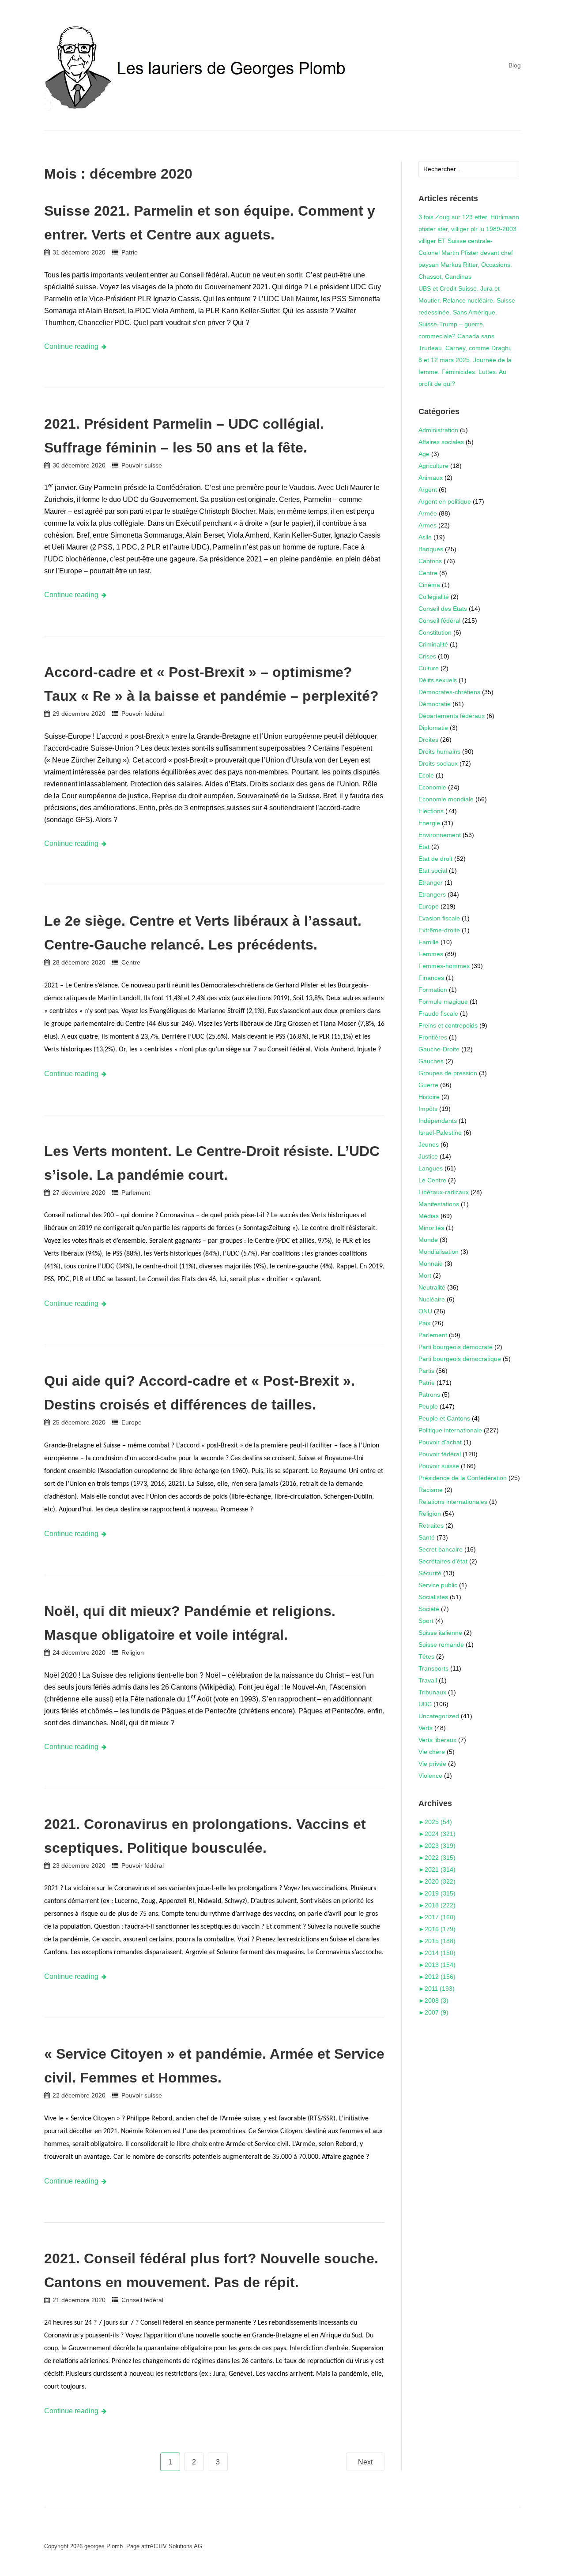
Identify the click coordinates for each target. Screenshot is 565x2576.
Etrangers (432, 894)
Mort (425, 1275)
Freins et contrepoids (448, 1025)
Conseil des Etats (443, 609)
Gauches (431, 1061)
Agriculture (433, 466)
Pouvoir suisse (141, 465)
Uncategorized (439, 1716)
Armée (428, 513)
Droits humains (439, 751)
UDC (425, 1704)
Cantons (430, 561)
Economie (432, 787)
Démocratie (435, 704)
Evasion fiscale (439, 918)
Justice (428, 1156)
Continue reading (71, 346)
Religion (132, 1653)
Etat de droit (435, 859)
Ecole (426, 775)
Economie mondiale (446, 799)
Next (365, 2462)
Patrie (129, 252)
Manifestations (439, 1204)
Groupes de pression (448, 1073)
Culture (429, 668)
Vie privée (432, 1764)
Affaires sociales (441, 442)
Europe (131, 1422)
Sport (426, 1621)
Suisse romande (441, 1645)
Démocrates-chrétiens (449, 692)
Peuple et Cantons (444, 1418)
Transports (433, 1668)
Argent (428, 490)
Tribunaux (432, 1692)
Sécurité (430, 1573)
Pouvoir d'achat (440, 1442)
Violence (430, 1776)
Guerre (428, 1085)
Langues (431, 1168)
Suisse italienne (440, 1633)
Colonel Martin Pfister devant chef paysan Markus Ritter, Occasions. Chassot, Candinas (466, 265)
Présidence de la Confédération (463, 1478)
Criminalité (433, 644)
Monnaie (431, 1264)
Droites (428, 740)
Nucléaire (432, 1299)
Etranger (431, 882)
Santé (427, 1537)
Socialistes (433, 1597)
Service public (438, 1585)
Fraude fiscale (438, 1013)
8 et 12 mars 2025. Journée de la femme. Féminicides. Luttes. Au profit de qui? (465, 372)
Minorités (431, 1228)
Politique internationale (450, 1430)
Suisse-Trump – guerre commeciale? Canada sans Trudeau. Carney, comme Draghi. (465, 336)
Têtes (426, 1656)
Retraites (431, 1525)
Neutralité (432, 1287)
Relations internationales (453, 1502)
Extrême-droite (439, 930)
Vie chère (432, 1752)
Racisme (431, 1490)
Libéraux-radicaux (444, 1192)
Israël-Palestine (440, 1133)
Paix (424, 1323)
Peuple (428, 1406)
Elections (431, 811)
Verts (426, 1728)
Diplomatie (433, 728)
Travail (428, 1680)
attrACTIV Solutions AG (172, 2546)
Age (424, 454)
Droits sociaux (438, 763)
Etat (424, 847)
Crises (427, 656)
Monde (428, 1240)
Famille (429, 942)
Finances (431, 978)
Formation (433, 990)
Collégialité (434, 597)
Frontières (433, 1037)
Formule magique (443, 1002)
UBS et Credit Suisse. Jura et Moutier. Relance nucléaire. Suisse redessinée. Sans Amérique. (467, 300)
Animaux (431, 478)
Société (429, 1609)
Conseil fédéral (142, 2300)
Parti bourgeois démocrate (456, 1347)
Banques (431, 549)
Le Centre (432, 1180)
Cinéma (429, 585)
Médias (429, 1216)
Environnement (440, 835)
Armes (428, 525)
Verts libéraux (437, 1740)
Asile (425, 537)
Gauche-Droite (439, 1049)
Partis (426, 1371)
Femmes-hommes (444, 966)
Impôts (428, 1109)
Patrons (429, 1395)
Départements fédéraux (452, 716)
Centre (131, 962)
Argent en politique (445, 501)
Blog (515, 65)
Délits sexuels (438, 680)
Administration (438, 430)
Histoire (429, 1097)
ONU (425, 1311)
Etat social (433, 871)
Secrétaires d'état (443, 1561)
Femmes (431, 954)
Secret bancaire (441, 1549)
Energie (429, 823)
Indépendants (438, 1121)
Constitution (435, 632)
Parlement (136, 1193)
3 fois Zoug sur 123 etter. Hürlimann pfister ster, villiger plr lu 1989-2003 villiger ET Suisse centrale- (469, 229)
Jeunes (429, 1144)
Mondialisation (439, 1252)
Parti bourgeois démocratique (460, 1359)
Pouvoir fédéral (142, 714)
